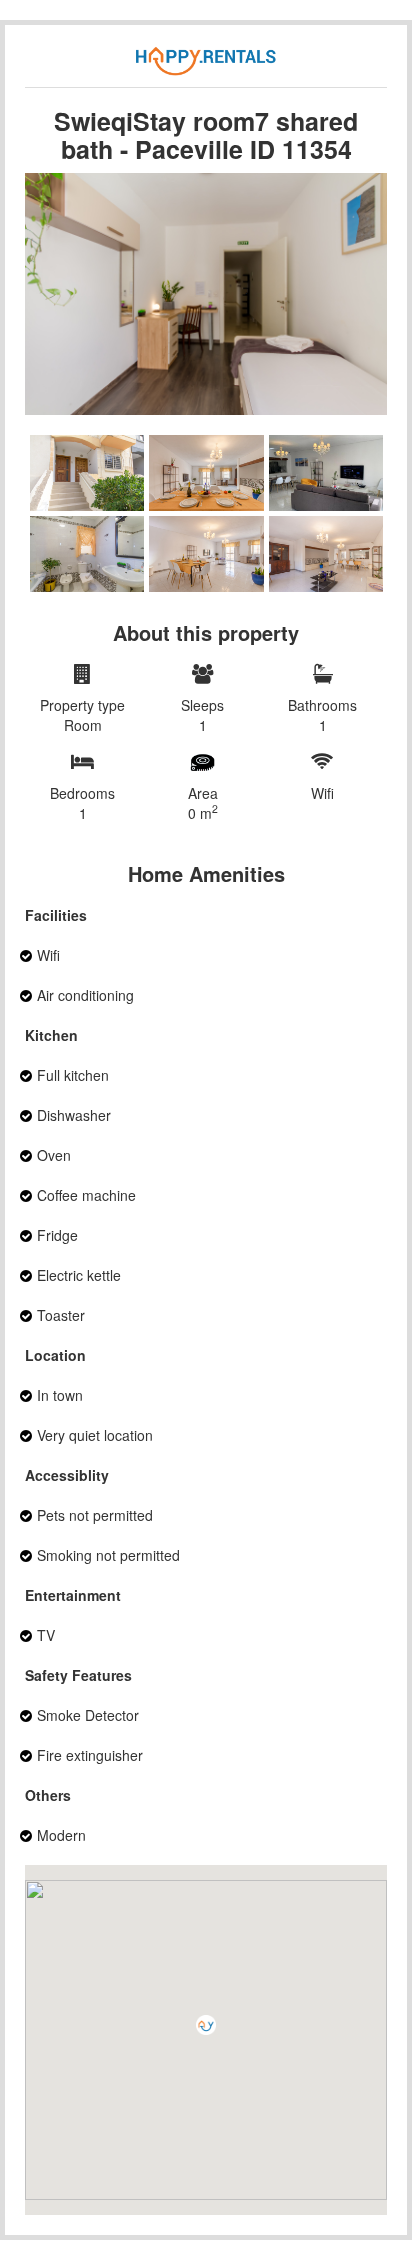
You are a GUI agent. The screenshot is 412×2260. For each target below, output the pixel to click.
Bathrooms (322, 715)
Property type (82, 715)
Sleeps (202, 715)
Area (203, 803)
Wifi (322, 793)
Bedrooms (82, 803)
